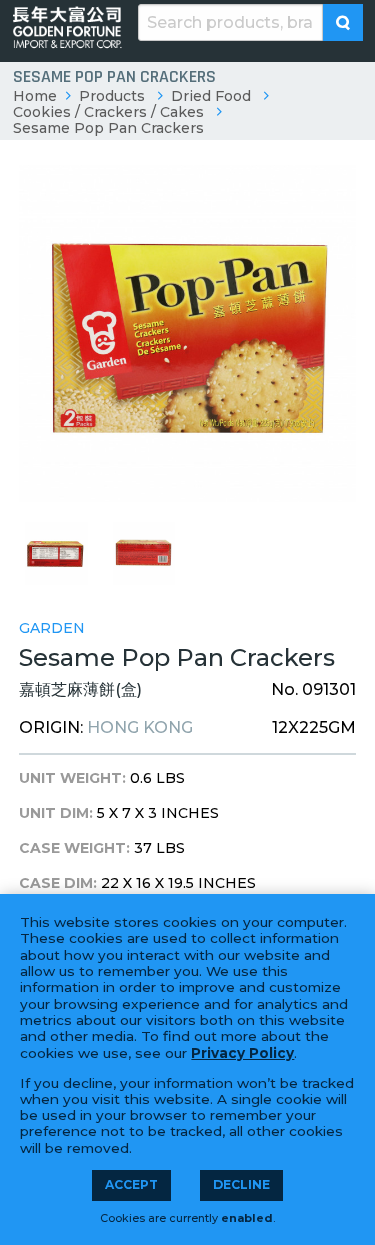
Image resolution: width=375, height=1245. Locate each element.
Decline (241, 1184)
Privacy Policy (242, 1053)
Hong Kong (140, 727)
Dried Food (211, 96)
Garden (52, 628)
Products (112, 96)
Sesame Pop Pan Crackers (108, 128)
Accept (131, 1184)
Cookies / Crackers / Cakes (108, 112)
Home (35, 96)
